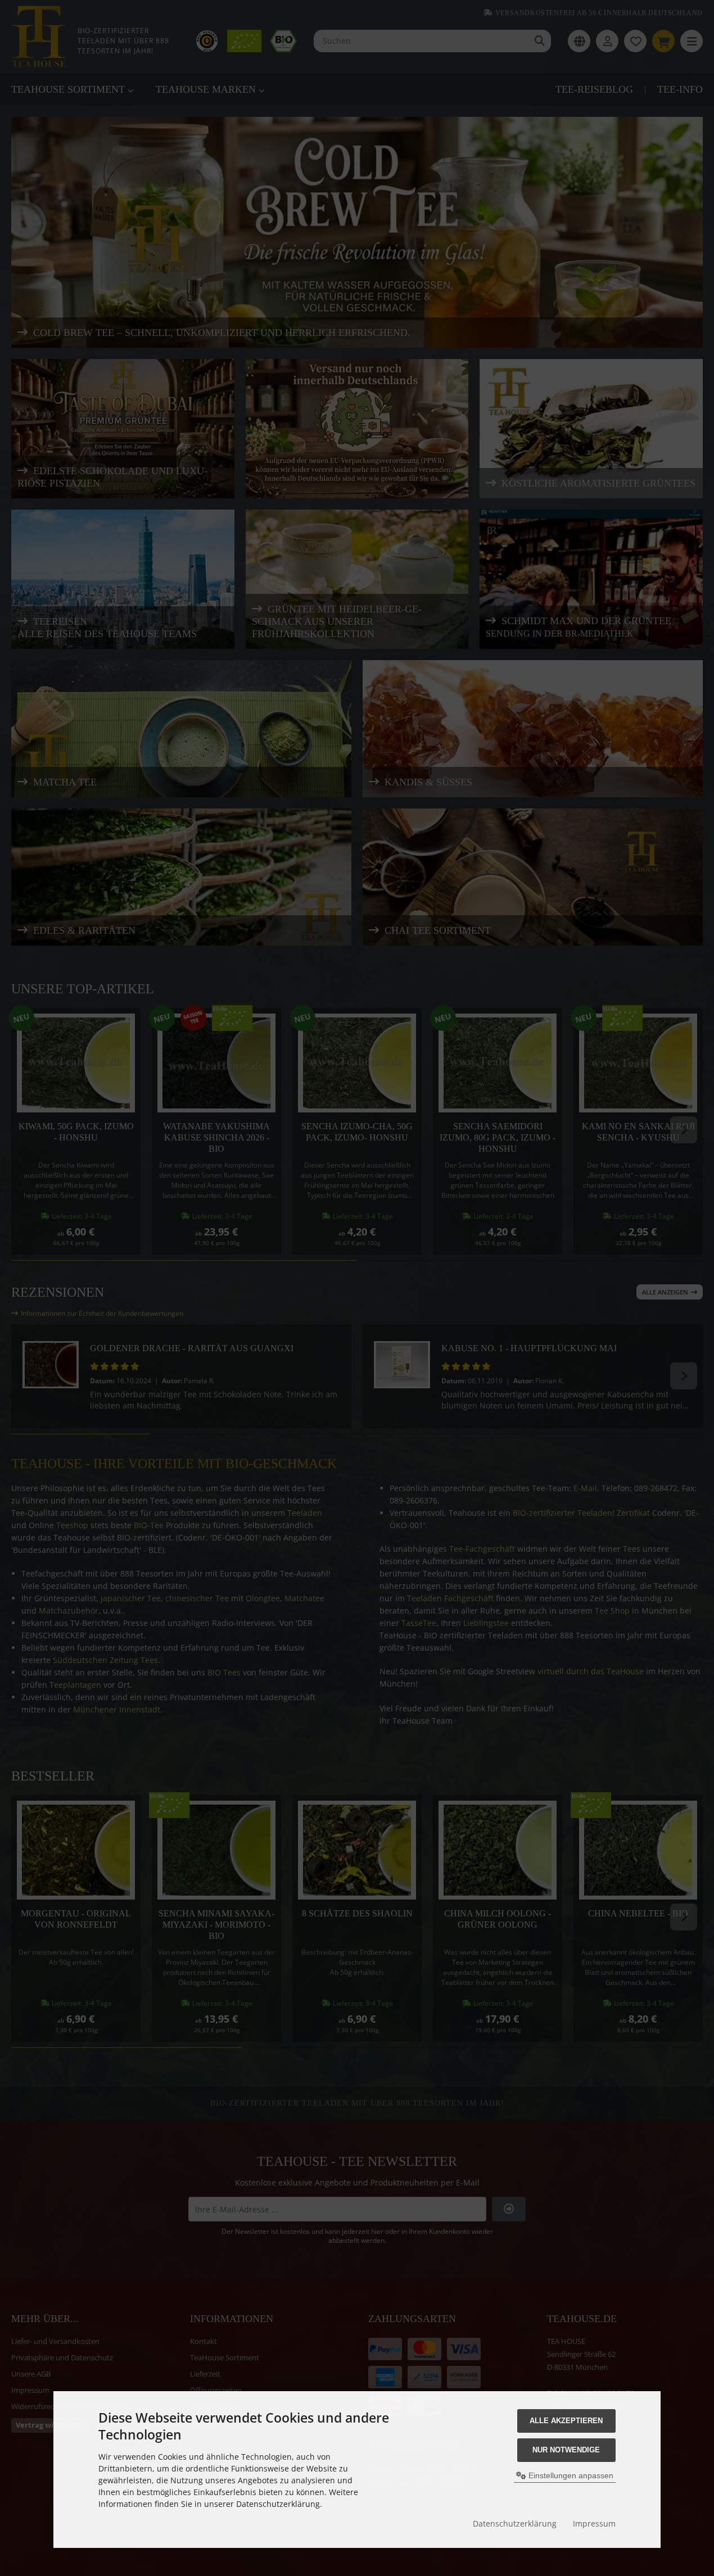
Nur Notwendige (566, 2450)
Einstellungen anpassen (570, 2475)
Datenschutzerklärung (515, 2523)
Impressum (594, 2523)
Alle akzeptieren (566, 2421)
